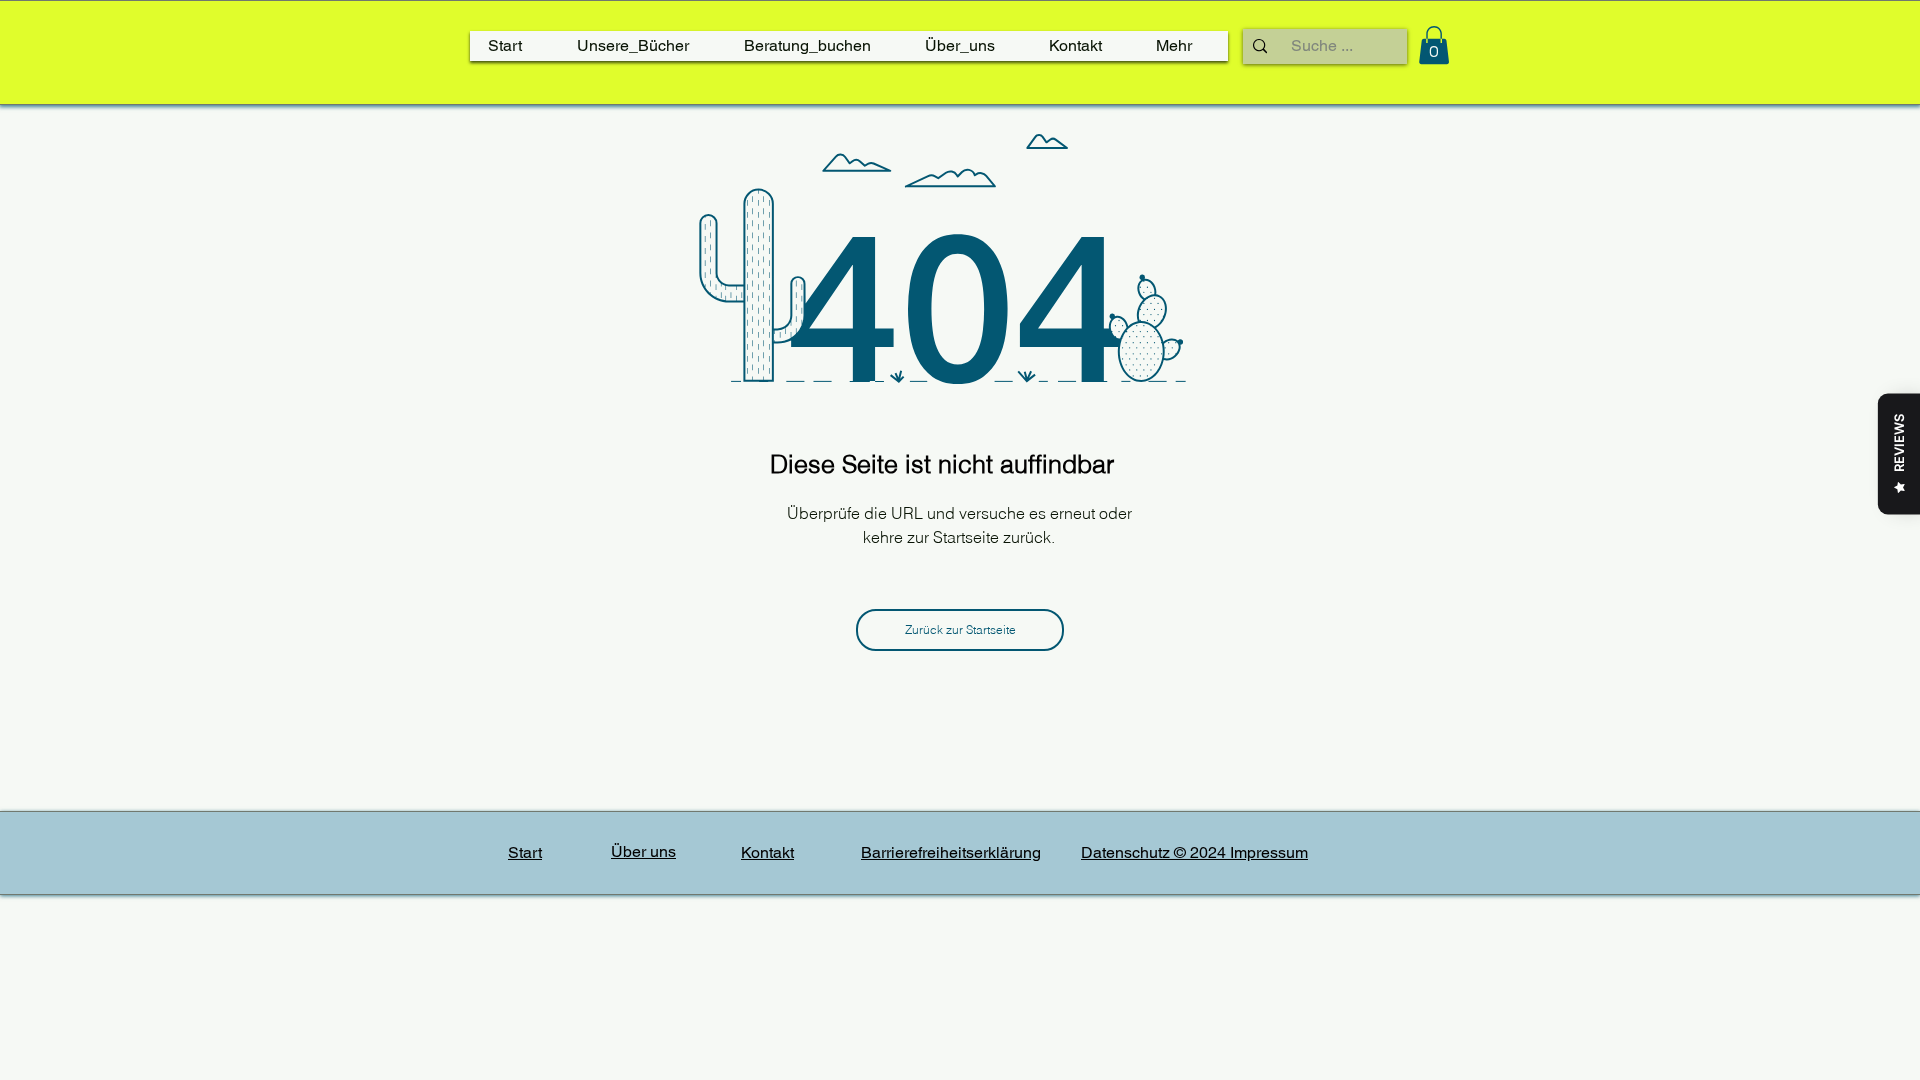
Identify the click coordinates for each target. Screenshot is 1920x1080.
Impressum (1269, 852)
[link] (1434, 45)
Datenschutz (1127, 852)
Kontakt (767, 852)
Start (525, 852)
